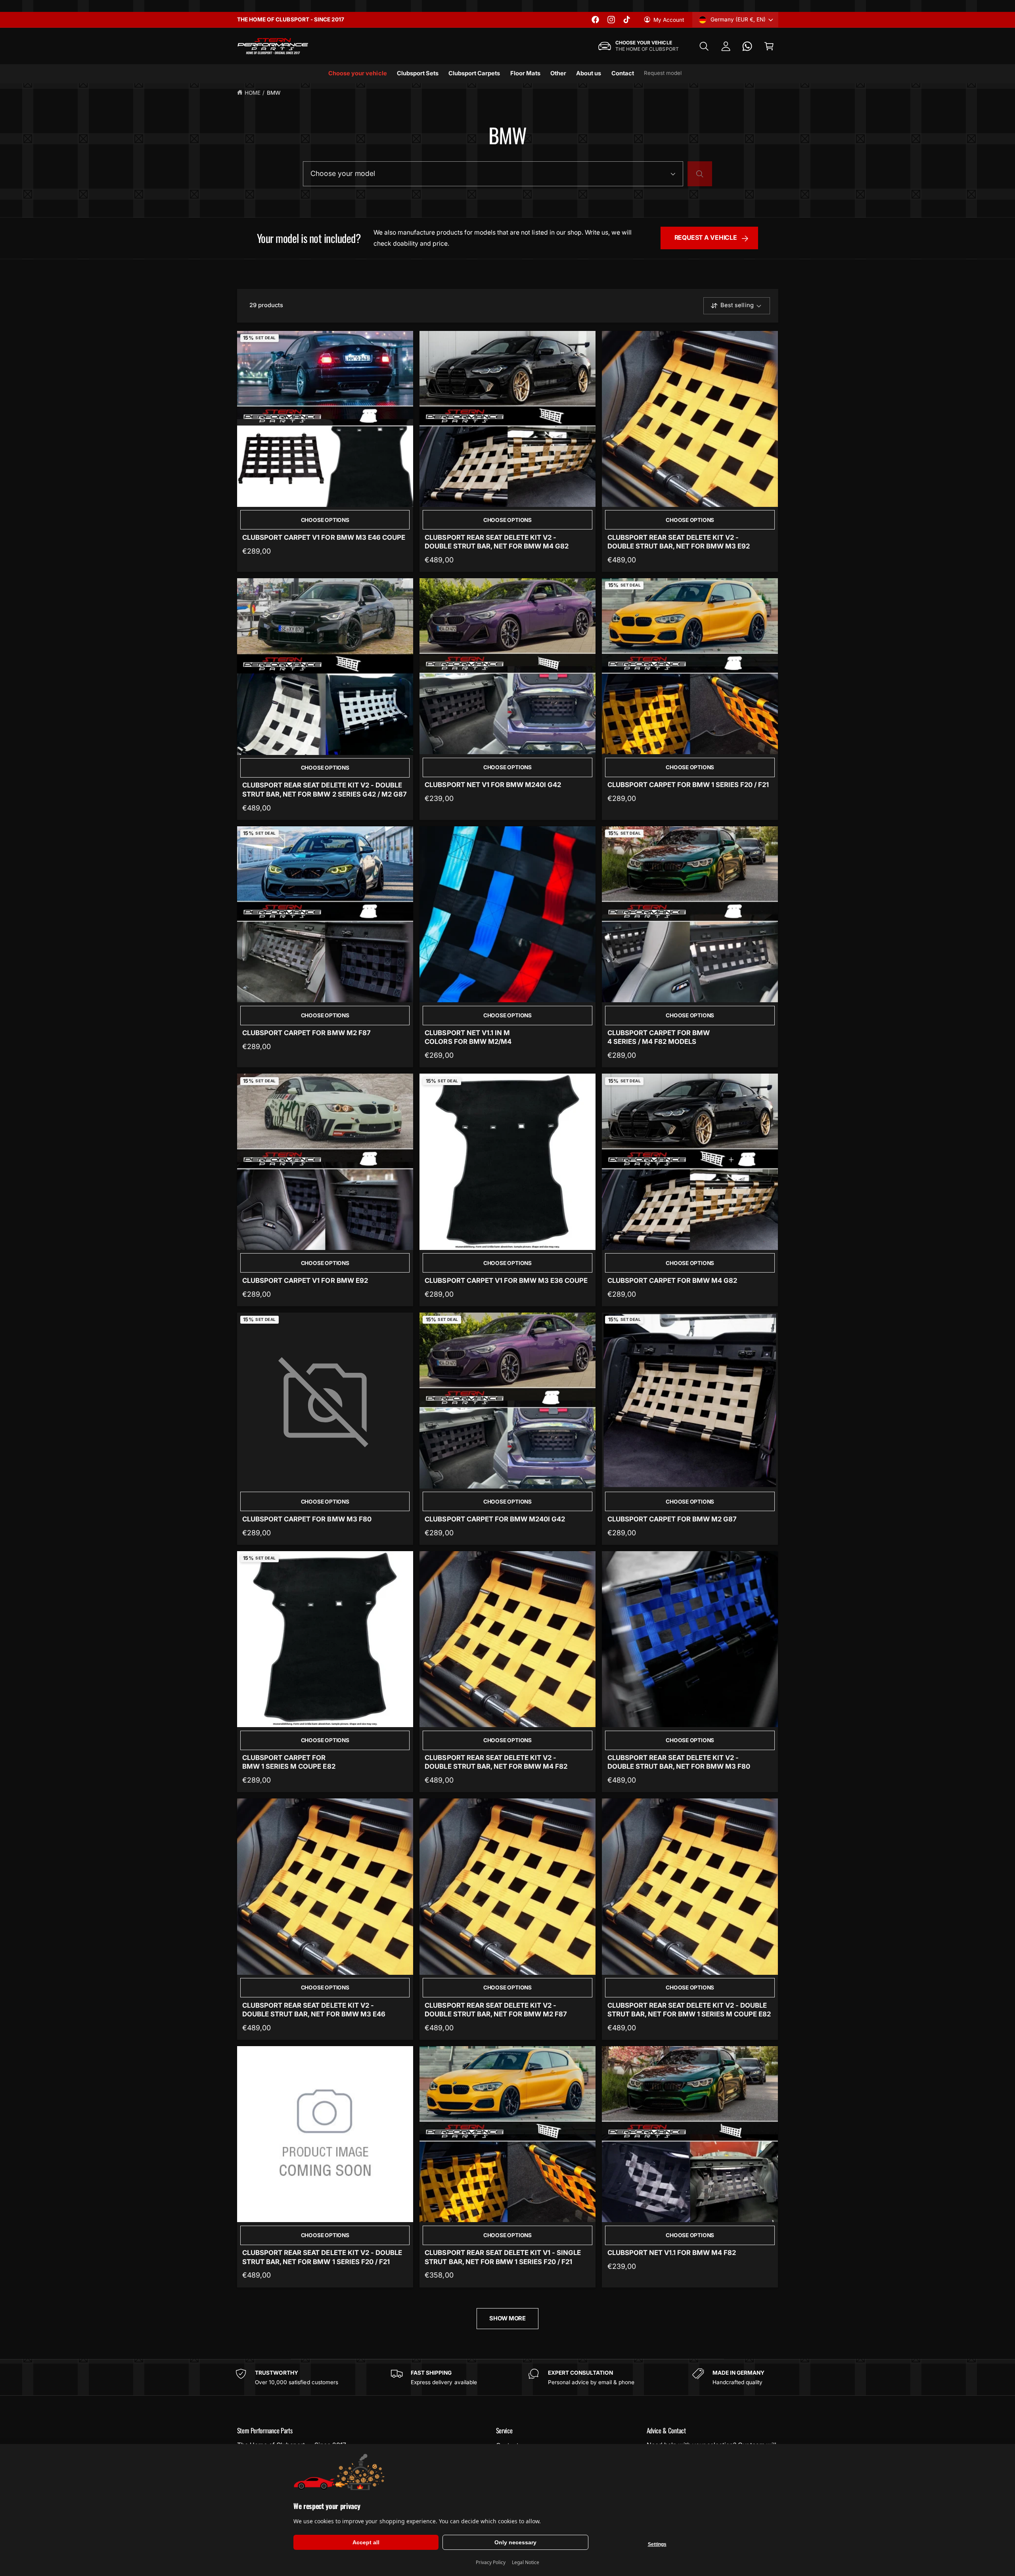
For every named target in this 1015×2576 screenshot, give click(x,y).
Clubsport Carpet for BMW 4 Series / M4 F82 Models (659, 1037)
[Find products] (700, 174)
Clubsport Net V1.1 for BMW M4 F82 (672, 2253)
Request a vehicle (706, 238)
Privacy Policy (491, 2562)
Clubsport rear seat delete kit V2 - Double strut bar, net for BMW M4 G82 (497, 542)
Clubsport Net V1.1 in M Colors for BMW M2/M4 (468, 1037)
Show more (507, 2318)
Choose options (325, 520)
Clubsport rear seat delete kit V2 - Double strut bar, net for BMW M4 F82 (496, 1762)
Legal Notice (526, 2562)
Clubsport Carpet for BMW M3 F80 (307, 1519)
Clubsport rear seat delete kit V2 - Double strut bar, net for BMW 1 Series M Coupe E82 (689, 2010)
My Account (669, 20)
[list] (507, 2377)
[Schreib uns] (748, 46)
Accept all (366, 2542)
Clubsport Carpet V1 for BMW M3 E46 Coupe (324, 537)
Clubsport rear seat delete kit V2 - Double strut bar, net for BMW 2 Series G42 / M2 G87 (325, 789)
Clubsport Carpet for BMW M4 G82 (672, 1280)
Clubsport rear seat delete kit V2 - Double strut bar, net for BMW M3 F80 (679, 1762)
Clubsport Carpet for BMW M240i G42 (495, 1519)
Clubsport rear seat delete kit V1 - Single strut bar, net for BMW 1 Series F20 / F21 (503, 2257)
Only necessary (515, 2542)
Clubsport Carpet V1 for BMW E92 (305, 1280)
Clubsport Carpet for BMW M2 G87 (672, 1519)
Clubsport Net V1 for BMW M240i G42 (493, 785)
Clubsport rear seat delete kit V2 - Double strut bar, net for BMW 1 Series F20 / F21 (322, 2257)
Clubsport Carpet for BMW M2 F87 (306, 1033)
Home (253, 93)
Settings (657, 2544)
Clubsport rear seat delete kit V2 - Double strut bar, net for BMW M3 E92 (679, 542)
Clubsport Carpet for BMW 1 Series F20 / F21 (688, 785)
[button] (704, 46)
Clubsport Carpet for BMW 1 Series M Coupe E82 (289, 1762)
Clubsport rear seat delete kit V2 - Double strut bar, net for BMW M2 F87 (496, 2010)
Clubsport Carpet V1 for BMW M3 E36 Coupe (506, 1280)
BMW (274, 93)
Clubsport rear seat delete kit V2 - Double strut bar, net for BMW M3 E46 (314, 2010)
